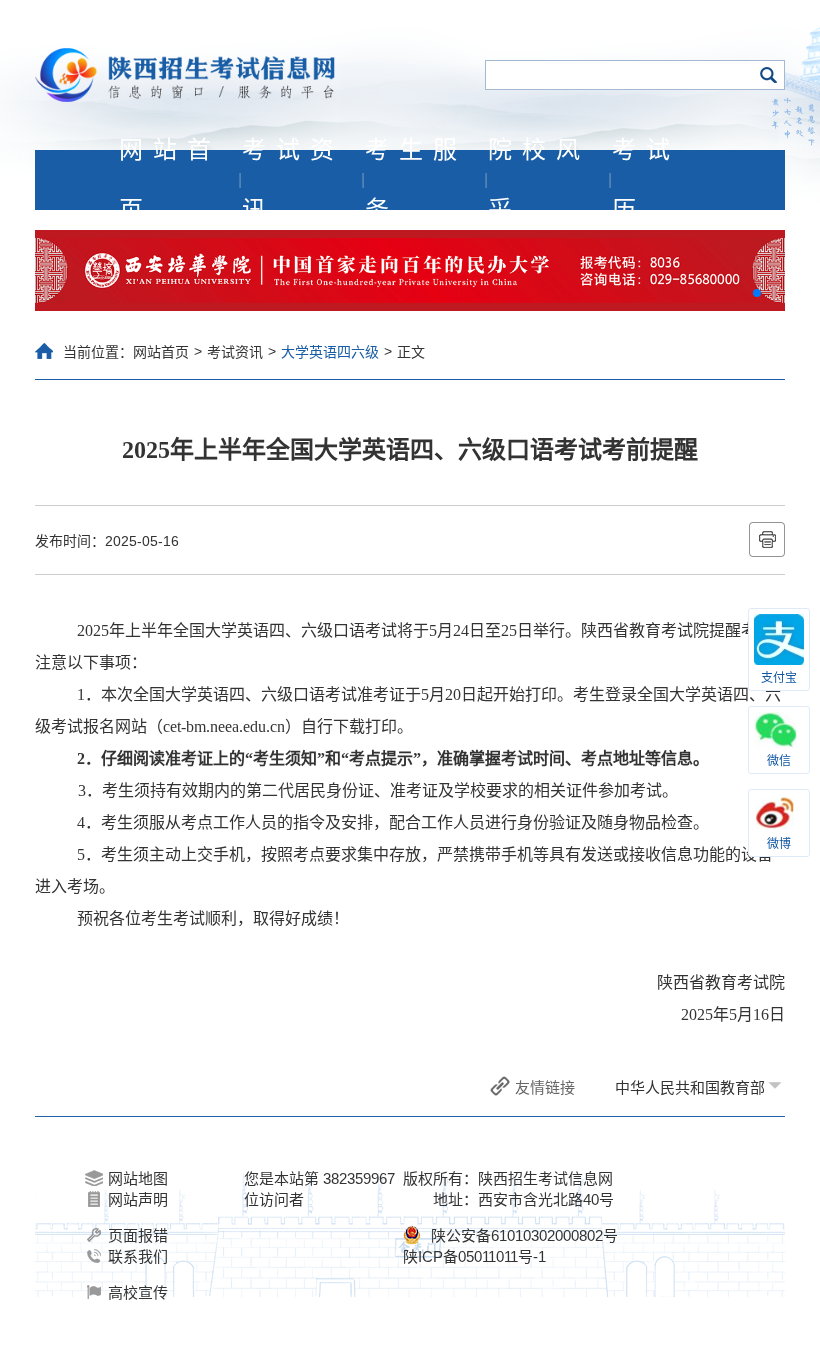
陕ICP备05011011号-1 (474, 1256)
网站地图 (138, 1178)
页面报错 (138, 1235)
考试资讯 (293, 180)
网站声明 (138, 1199)
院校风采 (539, 180)
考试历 (646, 180)
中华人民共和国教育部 (690, 1087)
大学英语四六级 (330, 352)
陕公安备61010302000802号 (524, 1235)
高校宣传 (138, 1292)
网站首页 (170, 180)
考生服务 (416, 180)
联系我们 (138, 1256)
